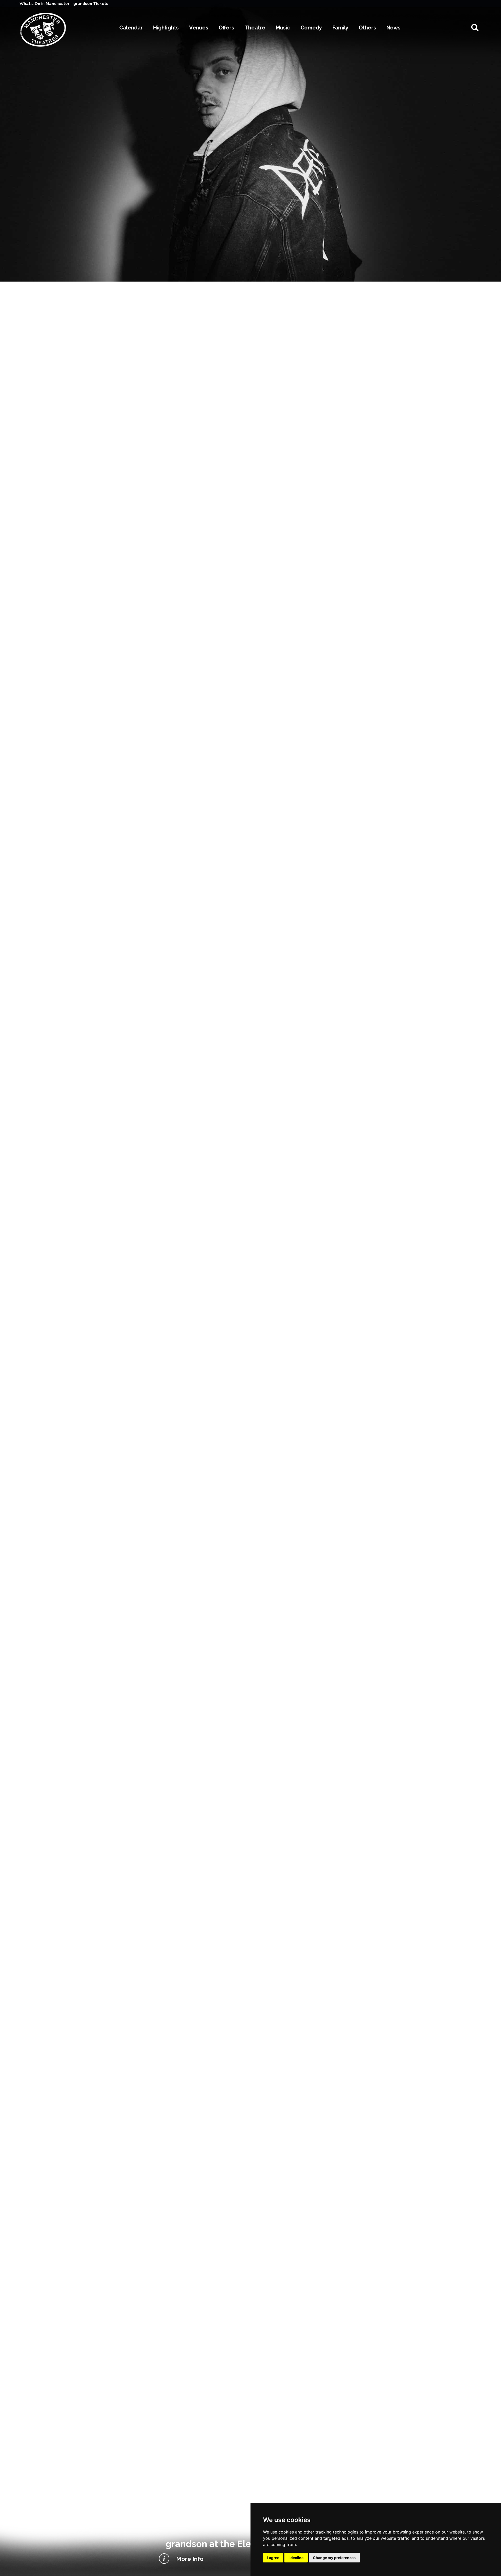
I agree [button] (273, 2558)
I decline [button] (296, 2558)
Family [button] (340, 28)
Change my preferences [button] (334, 2558)
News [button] (393, 28)
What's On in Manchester (45, 4)
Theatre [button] (255, 28)
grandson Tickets (91, 4)
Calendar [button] (131, 28)
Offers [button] (226, 28)
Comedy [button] (311, 28)
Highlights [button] (166, 28)
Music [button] (283, 28)
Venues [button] (199, 28)
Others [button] (367, 28)
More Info (190, 2559)
